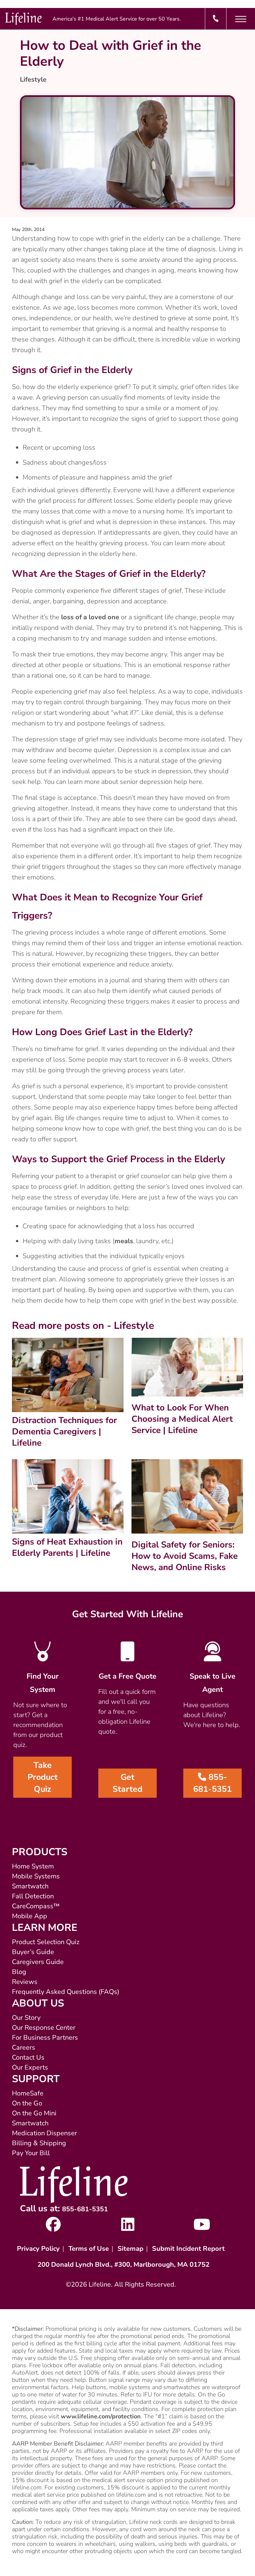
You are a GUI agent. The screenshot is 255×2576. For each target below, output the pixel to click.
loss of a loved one (90, 617)
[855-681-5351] (216, 19)
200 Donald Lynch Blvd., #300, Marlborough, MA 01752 (124, 2265)
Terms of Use (89, 2249)
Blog (19, 1972)
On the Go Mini (34, 2113)
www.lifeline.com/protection (101, 2416)
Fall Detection (33, 1896)
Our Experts (30, 2067)
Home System (33, 1866)
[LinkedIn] (128, 2228)
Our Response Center (44, 2028)
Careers (24, 2047)
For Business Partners (45, 2038)
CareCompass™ (36, 1906)
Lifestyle (33, 79)
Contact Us (28, 2057)
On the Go (27, 2103)
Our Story (26, 2018)
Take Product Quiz (43, 1777)
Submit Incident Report (188, 2249)
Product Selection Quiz (46, 1942)
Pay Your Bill (31, 2153)
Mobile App (30, 1916)
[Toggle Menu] (241, 19)
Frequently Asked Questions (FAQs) (66, 1992)
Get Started (127, 1783)
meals (124, 1241)
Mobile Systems (36, 1876)
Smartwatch (30, 1886)
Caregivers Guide (38, 1962)
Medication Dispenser (44, 2133)
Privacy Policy (38, 2249)
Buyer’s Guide (33, 1952)
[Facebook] (53, 2228)
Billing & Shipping (39, 2143)
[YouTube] (202, 2228)
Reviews (25, 1982)
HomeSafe (28, 2093)
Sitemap (130, 2249)
